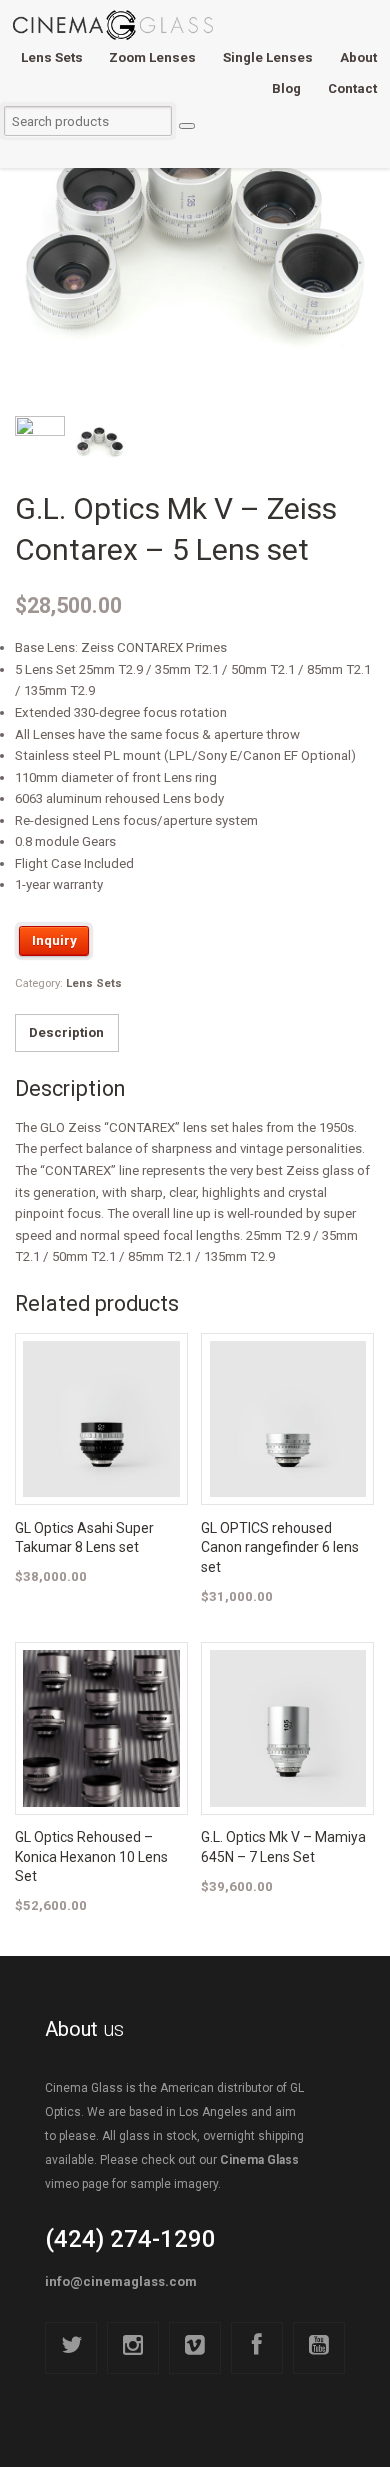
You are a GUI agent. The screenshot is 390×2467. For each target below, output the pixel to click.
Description (66, 1032)
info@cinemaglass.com (121, 2281)
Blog (286, 88)
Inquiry (54, 940)
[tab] (67, 1033)
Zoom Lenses (152, 57)
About (358, 57)
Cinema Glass (259, 2160)
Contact (352, 88)
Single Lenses (268, 57)
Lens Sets (52, 57)
